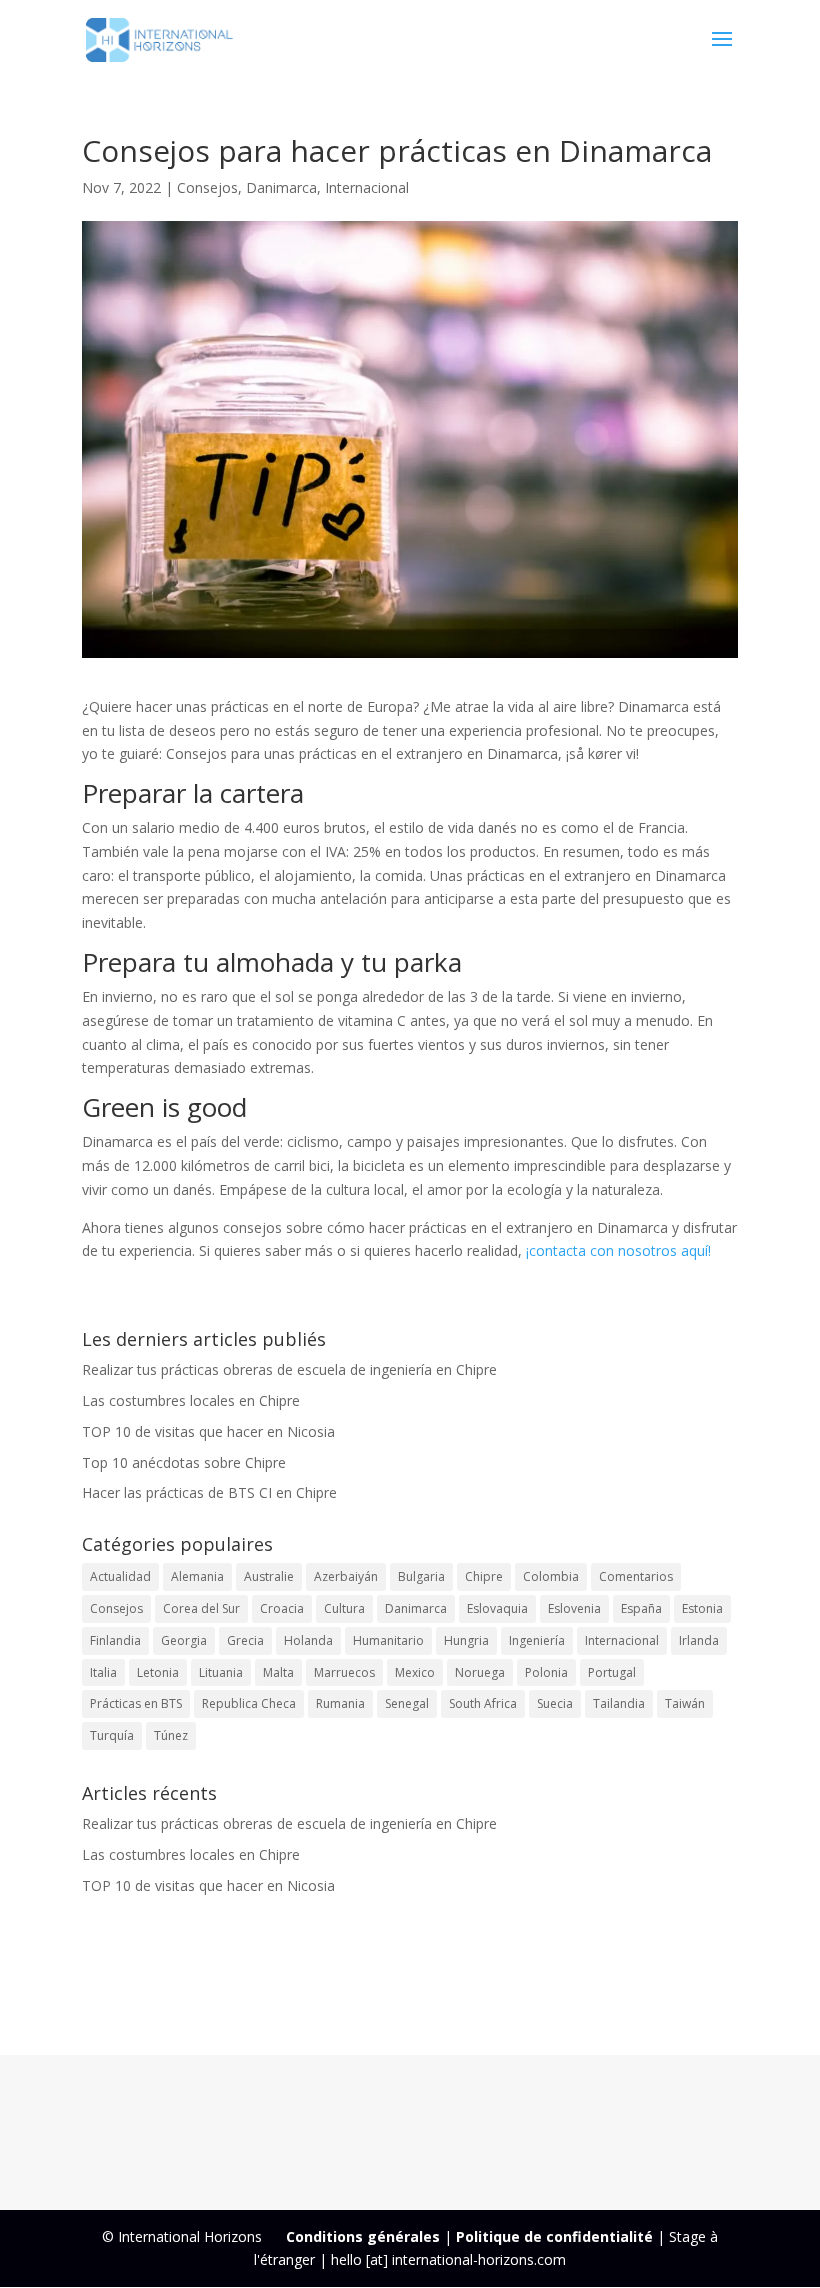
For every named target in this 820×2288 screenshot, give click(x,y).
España (641, 1608)
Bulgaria (421, 1576)
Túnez (171, 1735)
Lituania (221, 1672)
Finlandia (115, 1640)
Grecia (245, 1640)
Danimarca (281, 187)
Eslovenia (574, 1608)
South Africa (483, 1703)
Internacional (367, 187)
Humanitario (388, 1640)
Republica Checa (249, 1703)
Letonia (158, 1672)
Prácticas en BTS (136, 1703)
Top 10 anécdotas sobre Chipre (184, 1462)
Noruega (480, 1672)
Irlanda (699, 1640)
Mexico (415, 1672)
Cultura (344, 1608)
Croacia (282, 1608)
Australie (269, 1576)
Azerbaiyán (346, 1576)
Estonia (702, 1608)
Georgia (184, 1640)
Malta (278, 1672)
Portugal (612, 1672)
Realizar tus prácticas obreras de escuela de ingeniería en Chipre (289, 1369)
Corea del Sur (201, 1608)
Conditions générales (363, 2236)
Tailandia (619, 1703)
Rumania (340, 1703)
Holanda (308, 1640)
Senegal (407, 1703)
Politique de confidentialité (554, 2236)
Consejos (207, 187)
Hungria (466, 1640)
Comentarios (636, 1576)
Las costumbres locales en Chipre (191, 1400)
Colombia (551, 1576)
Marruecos (344, 1672)
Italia (103, 1672)
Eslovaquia (497, 1608)
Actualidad (120, 1576)
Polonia (546, 1672)
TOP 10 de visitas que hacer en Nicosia (208, 1431)
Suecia (555, 1703)
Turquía (112, 1735)
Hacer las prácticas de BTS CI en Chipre (209, 1492)
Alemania (197, 1576)
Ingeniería (537, 1640)
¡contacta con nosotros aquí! (618, 1250)
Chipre (484, 1576)
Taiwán (685, 1703)
